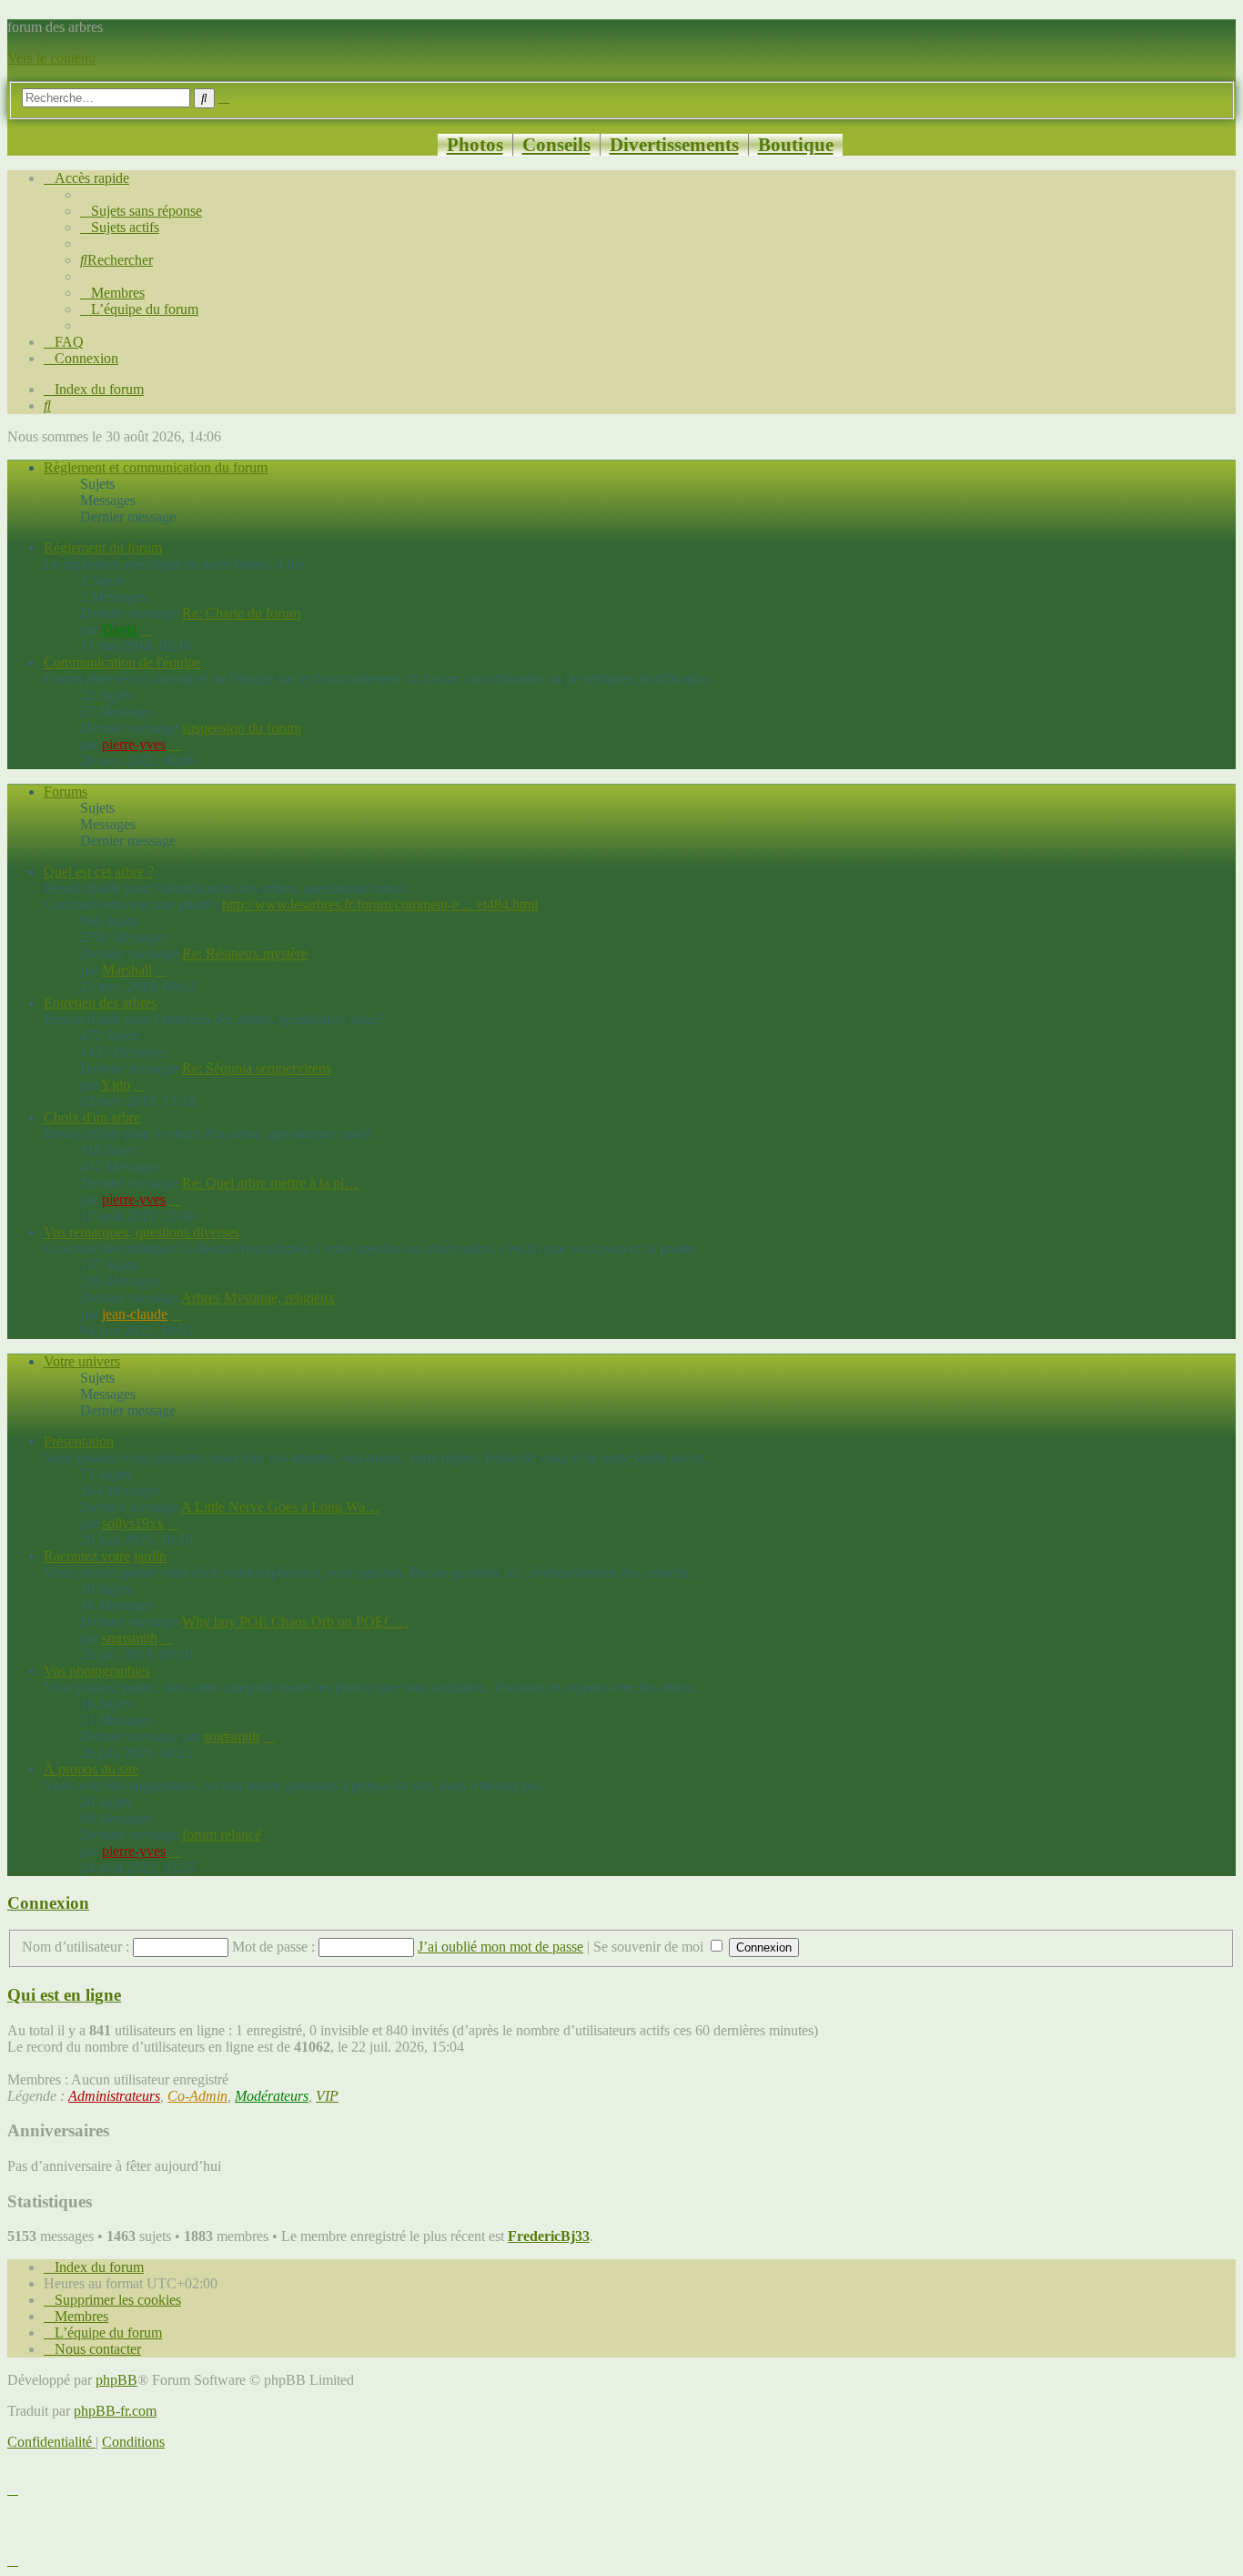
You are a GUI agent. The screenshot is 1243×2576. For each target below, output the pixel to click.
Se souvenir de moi (650, 1947)
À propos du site (91, 1769)
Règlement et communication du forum (156, 467)
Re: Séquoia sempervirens (257, 1068)
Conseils (556, 144)
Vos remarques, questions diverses (141, 1232)
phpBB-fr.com (115, 2411)
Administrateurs (114, 2096)
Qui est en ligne (64, 1995)
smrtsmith (130, 1638)
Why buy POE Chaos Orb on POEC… (295, 1622)
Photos (475, 144)
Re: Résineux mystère (245, 953)
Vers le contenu (51, 58)
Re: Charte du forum (241, 613)
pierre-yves (134, 744)
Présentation (79, 1441)
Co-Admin (197, 2096)
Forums (66, 791)
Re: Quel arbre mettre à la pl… (270, 1183)
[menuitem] (141, 211)
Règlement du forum (103, 548)
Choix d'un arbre (92, 1117)
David (120, 629)
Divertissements (674, 144)
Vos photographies (97, 1671)
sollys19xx (133, 1523)
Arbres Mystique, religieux (258, 1298)
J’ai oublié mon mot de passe (500, 1947)
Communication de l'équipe (122, 662)
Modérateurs (272, 2096)
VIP (327, 2096)
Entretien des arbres (100, 1003)
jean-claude (135, 1314)
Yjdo (116, 1085)
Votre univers (82, 1361)
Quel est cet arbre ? (99, 872)
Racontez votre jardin (105, 1556)
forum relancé (222, 1835)
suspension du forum (242, 728)
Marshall (127, 970)
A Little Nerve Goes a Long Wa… (280, 1507)
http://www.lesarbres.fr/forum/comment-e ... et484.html (380, 904)
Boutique (796, 144)
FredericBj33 (549, 2236)
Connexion (48, 1903)
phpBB (116, 2380)
